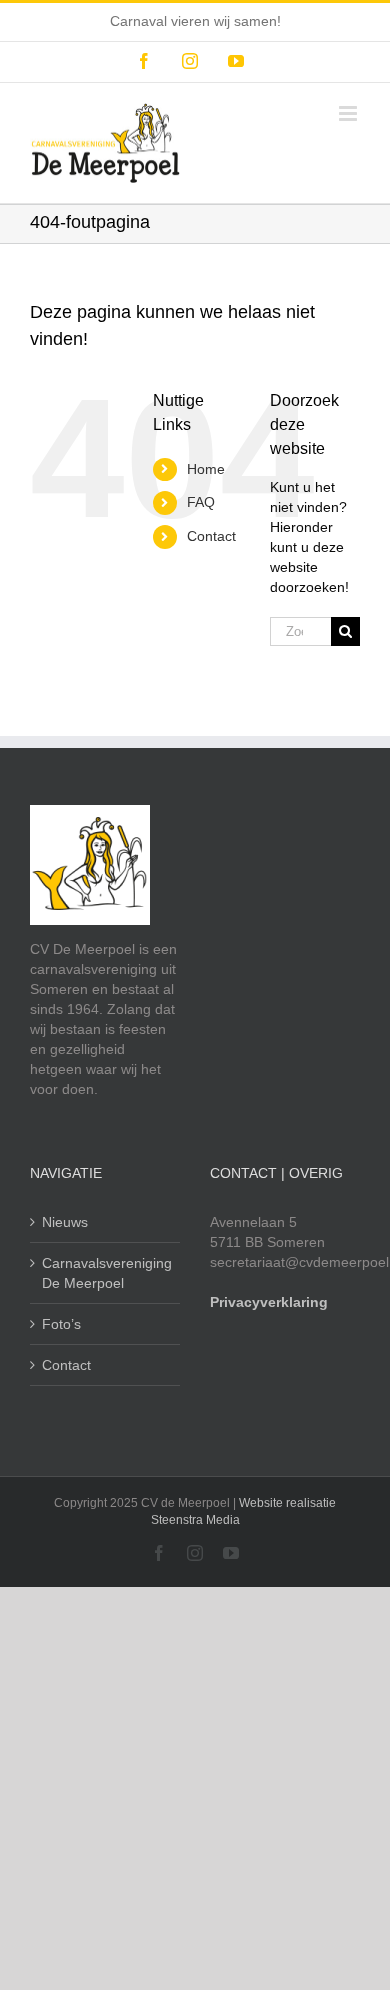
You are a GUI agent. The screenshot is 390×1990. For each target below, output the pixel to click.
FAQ (201, 502)
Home (206, 469)
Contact (211, 536)
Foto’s (61, 1324)
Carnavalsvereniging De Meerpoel (106, 1273)
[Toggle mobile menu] (349, 113)
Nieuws (65, 1222)
